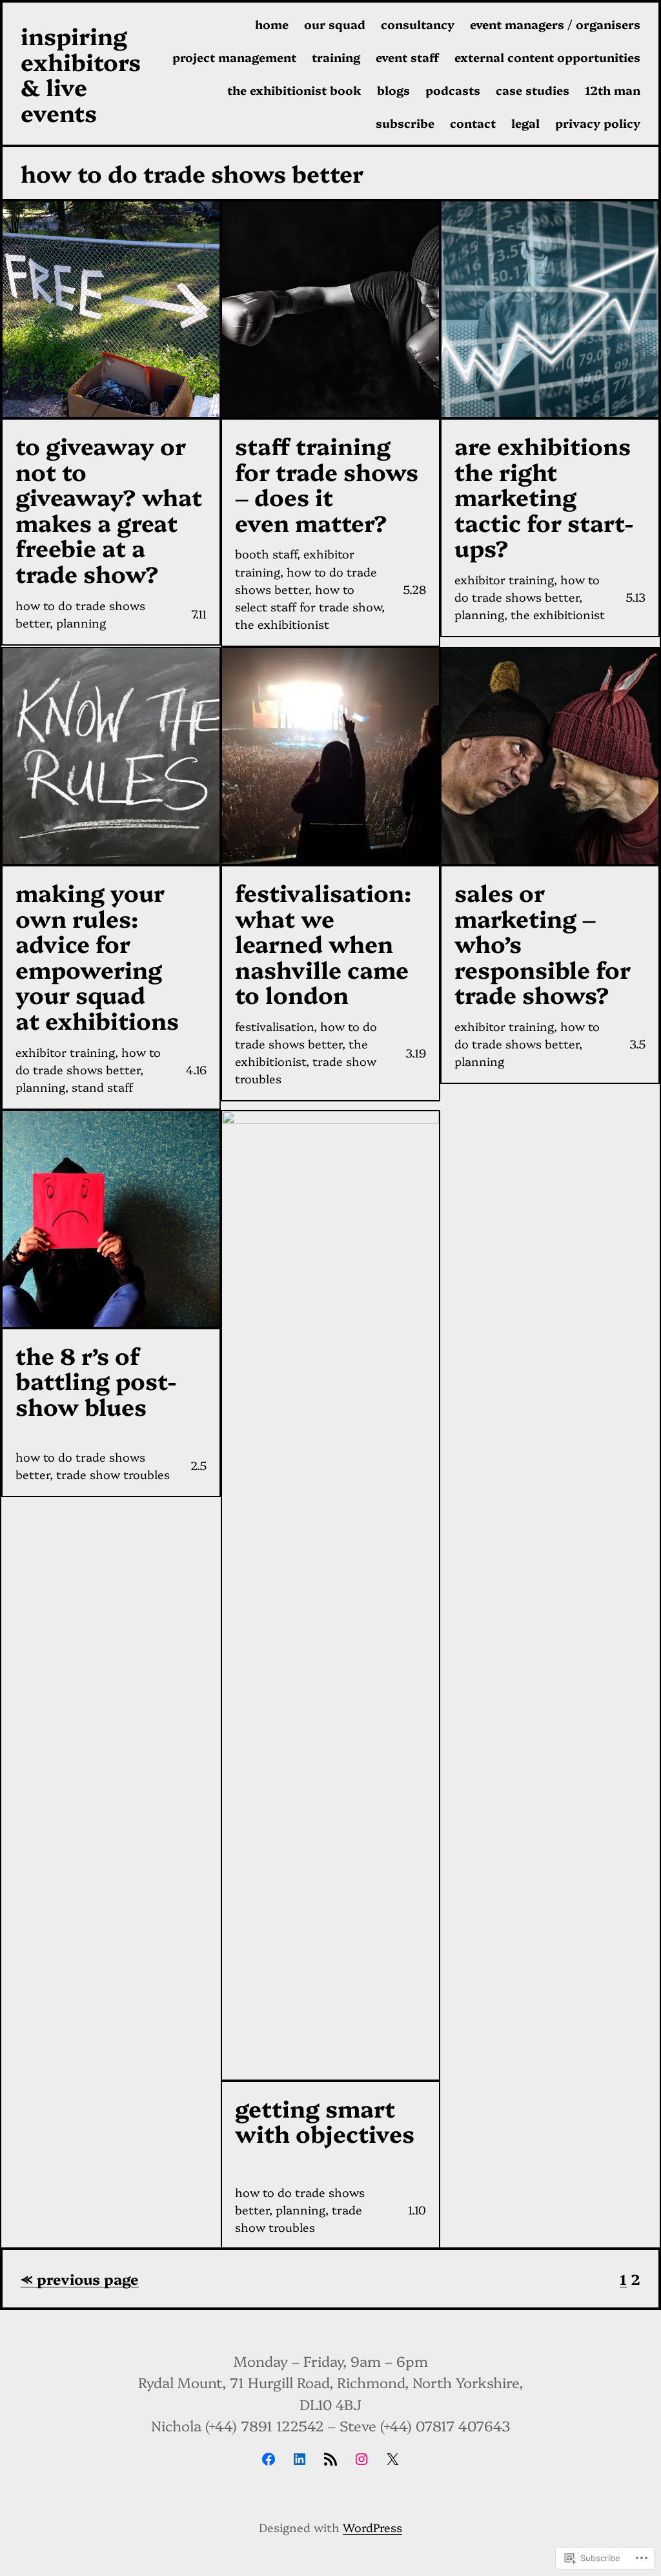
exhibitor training (504, 579)
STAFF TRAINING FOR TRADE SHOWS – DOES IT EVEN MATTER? (327, 484)
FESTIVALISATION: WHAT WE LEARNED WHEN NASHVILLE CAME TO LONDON (323, 943)
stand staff (102, 1087)
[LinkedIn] (300, 2459)
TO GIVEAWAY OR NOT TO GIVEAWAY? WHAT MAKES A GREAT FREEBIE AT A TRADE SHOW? (109, 509)
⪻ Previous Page (80, 2279)
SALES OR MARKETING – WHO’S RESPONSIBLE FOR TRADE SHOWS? (543, 943)
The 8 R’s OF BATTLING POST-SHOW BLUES (96, 1381)
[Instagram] (361, 2459)
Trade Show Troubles (113, 1474)
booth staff (266, 554)
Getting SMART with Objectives (325, 2121)
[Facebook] (269, 2459)
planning (81, 623)
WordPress (372, 2527)
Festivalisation (274, 1026)
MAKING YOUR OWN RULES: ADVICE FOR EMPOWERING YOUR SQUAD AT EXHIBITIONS (97, 956)
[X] (392, 2459)
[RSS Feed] (330, 2459)
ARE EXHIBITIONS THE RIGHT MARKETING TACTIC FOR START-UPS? (544, 496)
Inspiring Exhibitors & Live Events (81, 74)
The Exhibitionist (282, 624)
